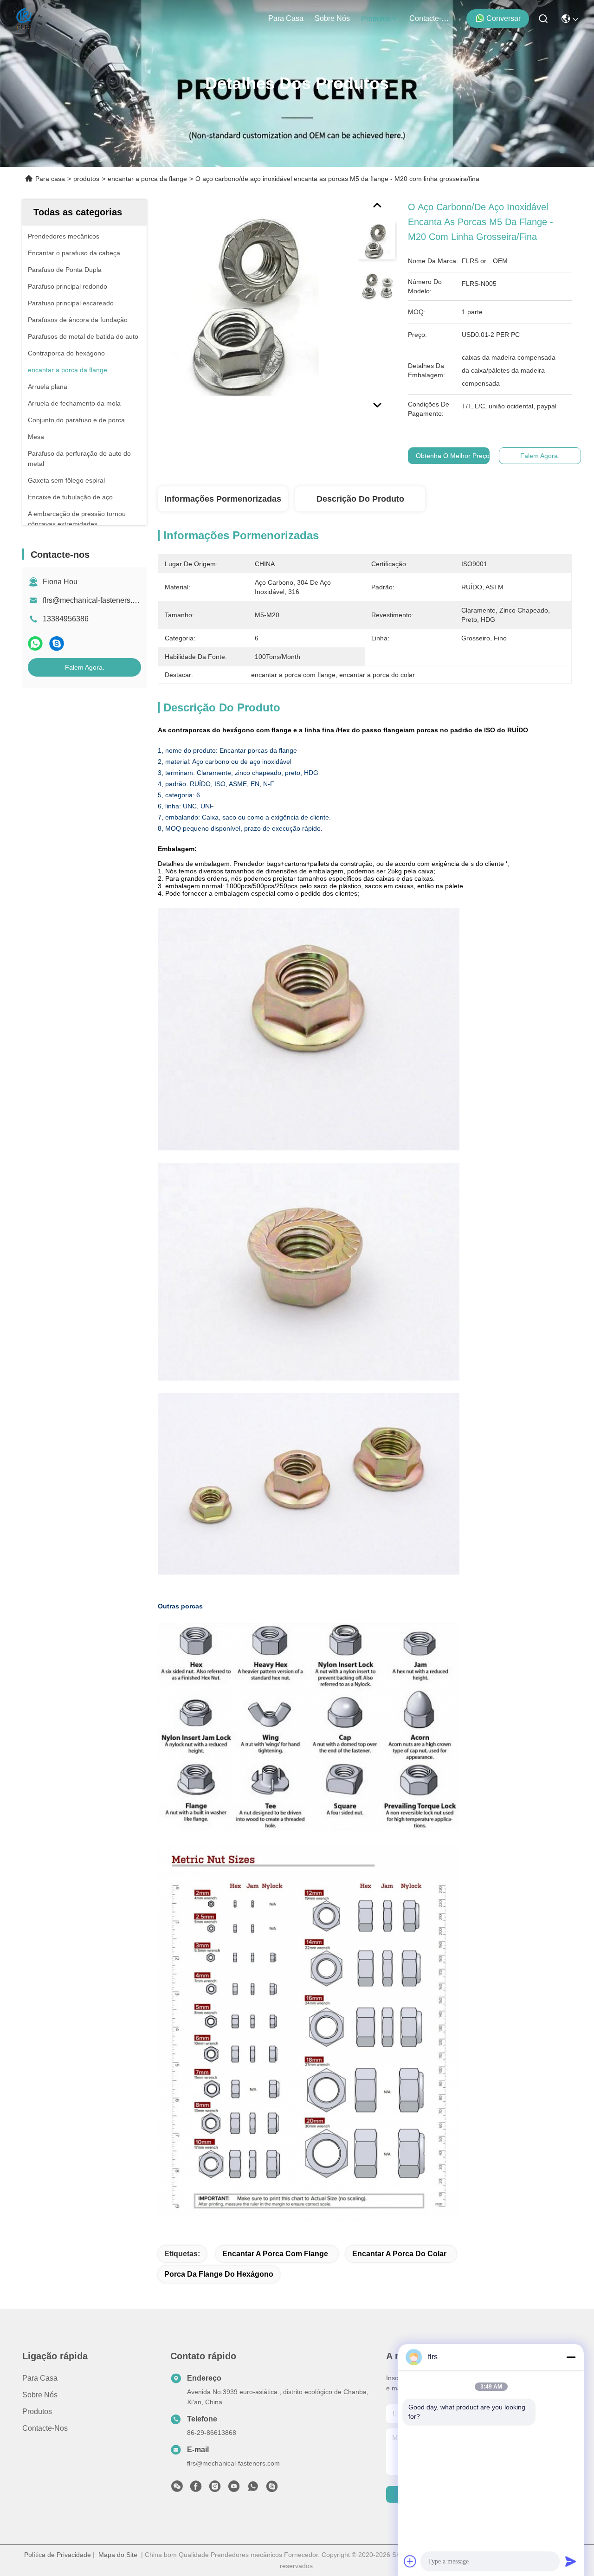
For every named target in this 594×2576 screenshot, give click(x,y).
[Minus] (571, 2357)
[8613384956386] (253, 2489)
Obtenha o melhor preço (453, 456)
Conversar (504, 18)
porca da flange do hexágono (219, 2274)
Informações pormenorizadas (223, 499)
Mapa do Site (118, 2555)
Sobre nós (332, 18)
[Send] (571, 2561)
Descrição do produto (360, 499)
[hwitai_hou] (272, 2489)
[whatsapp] (35, 643)
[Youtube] (234, 2489)
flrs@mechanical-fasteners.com (94, 600)
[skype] (57, 643)
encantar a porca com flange (275, 2254)
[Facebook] (196, 2489)
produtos (376, 19)
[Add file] (410, 2561)
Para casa (286, 18)
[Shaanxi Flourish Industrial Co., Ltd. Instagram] (215, 2489)
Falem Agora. (85, 667)
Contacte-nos (432, 18)
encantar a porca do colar (399, 2254)
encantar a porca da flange (147, 179)
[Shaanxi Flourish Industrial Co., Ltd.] (24, 19)
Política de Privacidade (58, 2555)
